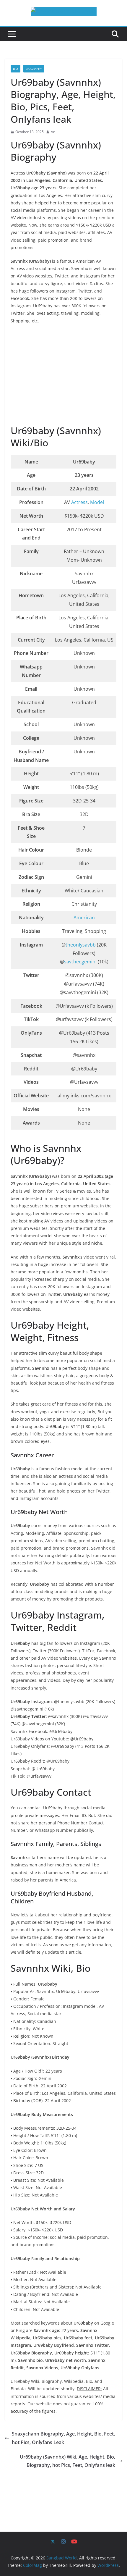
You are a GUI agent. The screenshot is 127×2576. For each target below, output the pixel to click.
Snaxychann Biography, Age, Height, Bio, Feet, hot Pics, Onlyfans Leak (63, 2438)
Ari (53, 132)
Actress (79, 502)
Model (97, 502)
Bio (16, 69)
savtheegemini (81, 962)
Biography (34, 69)
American (84, 918)
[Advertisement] (63, 375)
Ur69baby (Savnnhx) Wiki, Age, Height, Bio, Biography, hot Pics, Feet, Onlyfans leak (67, 2461)
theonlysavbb (81, 945)
